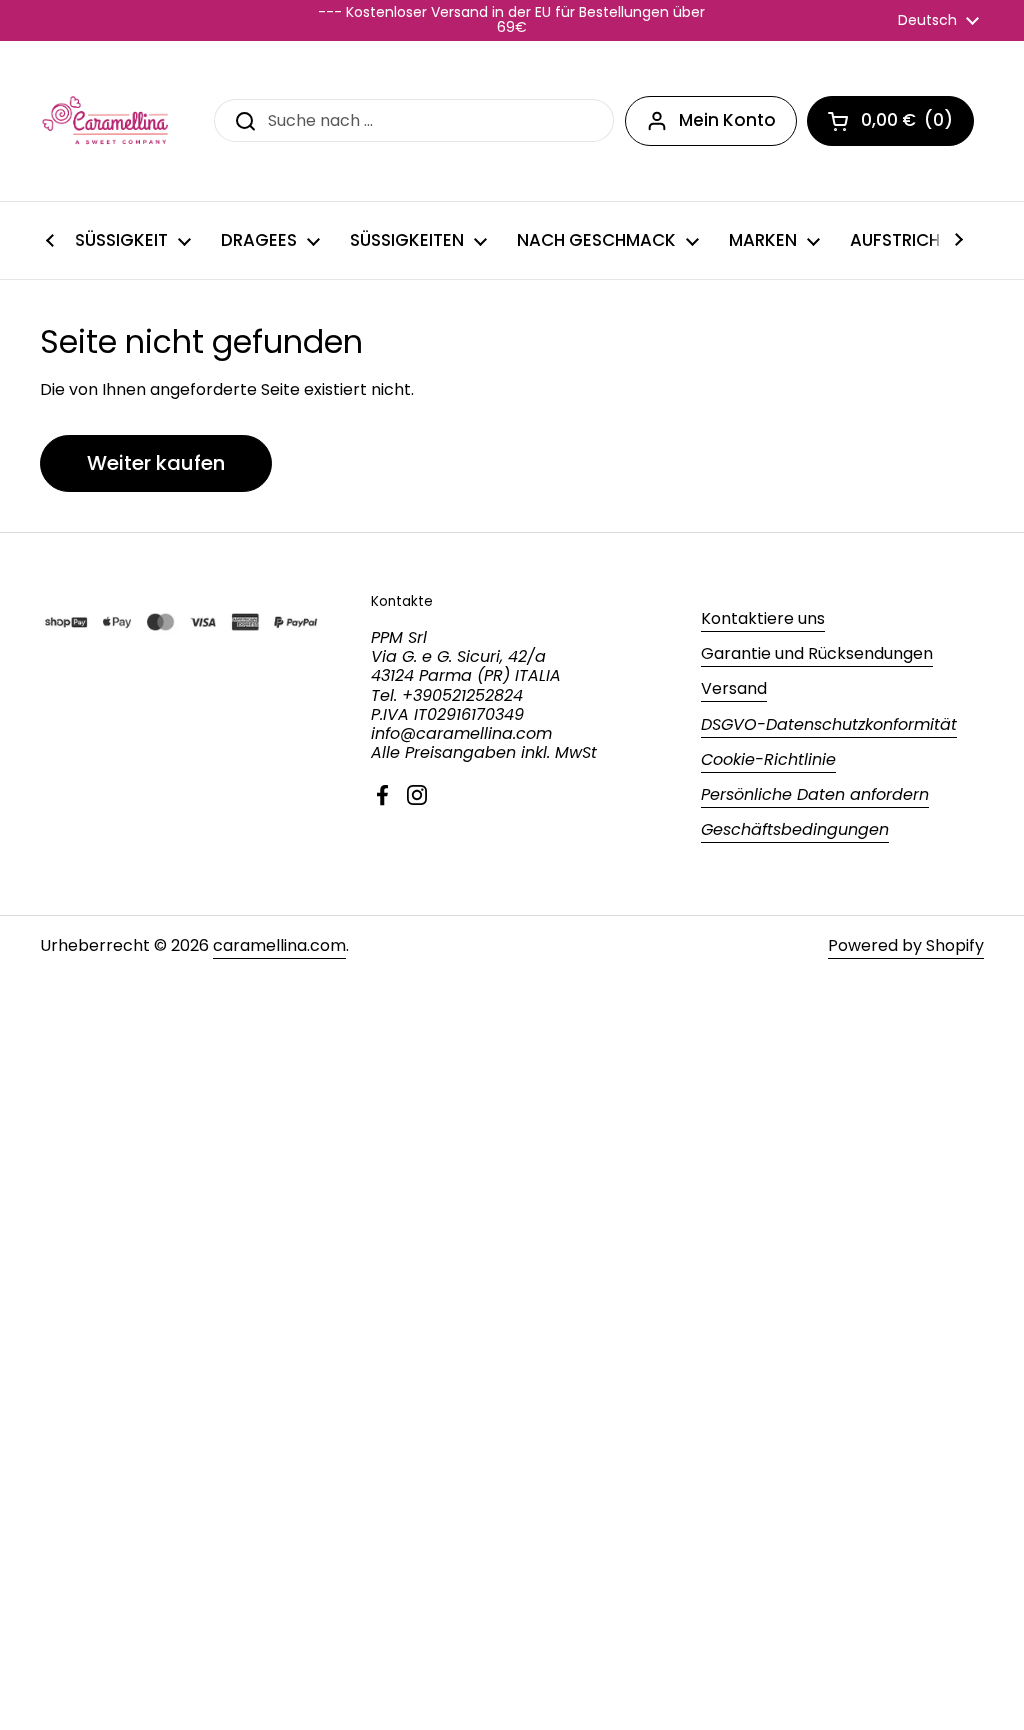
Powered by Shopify (906, 945)
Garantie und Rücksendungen (817, 653)
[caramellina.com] (106, 121)
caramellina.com (279, 945)
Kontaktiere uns (763, 618)
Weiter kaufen (156, 463)
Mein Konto (727, 120)
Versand (734, 688)
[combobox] (414, 120)
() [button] (917, 124)
